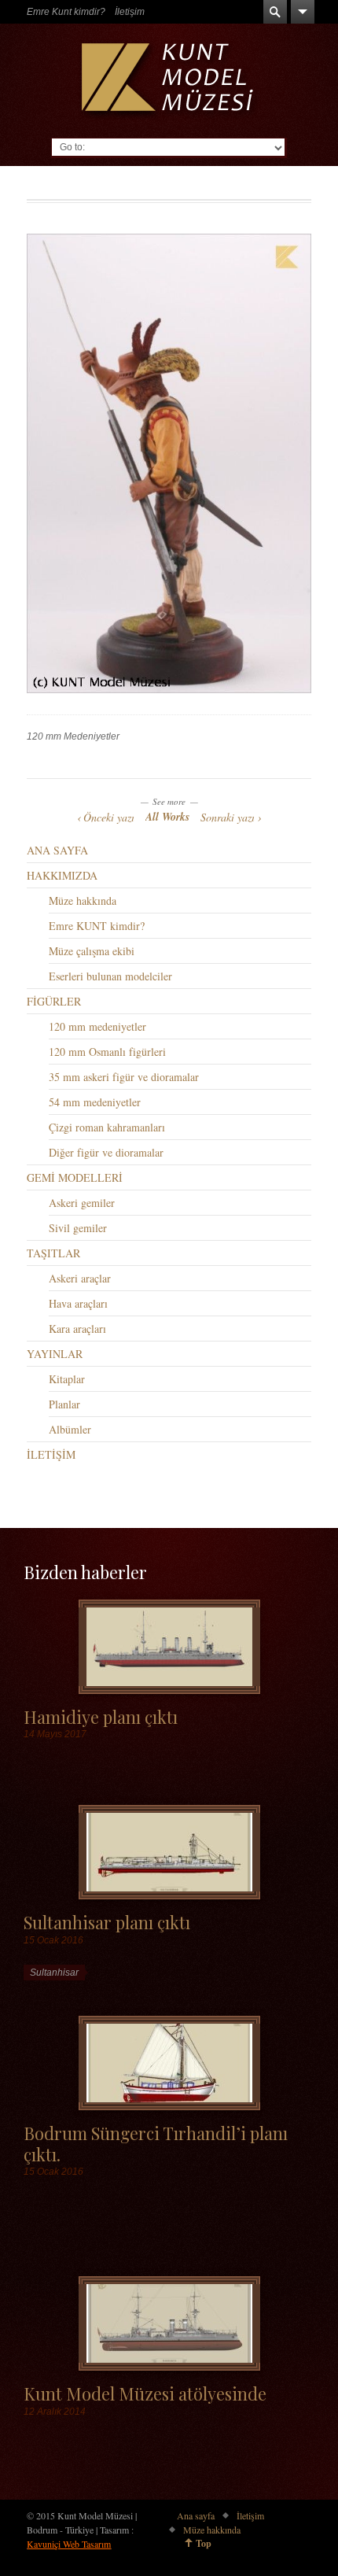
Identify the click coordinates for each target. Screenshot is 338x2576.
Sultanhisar (54, 1973)
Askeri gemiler (82, 1203)
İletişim (130, 12)
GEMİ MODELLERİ (75, 1177)
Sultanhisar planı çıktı (107, 1922)
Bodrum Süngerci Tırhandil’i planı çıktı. (156, 2143)
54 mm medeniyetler (95, 1102)
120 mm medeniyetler (97, 1026)
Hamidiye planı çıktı (101, 1716)
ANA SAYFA (57, 850)
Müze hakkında (83, 900)
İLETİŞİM (51, 1454)
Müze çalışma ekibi (92, 951)
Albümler (70, 1429)
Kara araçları (77, 1329)
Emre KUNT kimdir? (97, 926)
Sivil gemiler (78, 1228)
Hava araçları (78, 1303)
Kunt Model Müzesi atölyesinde (145, 2393)
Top (204, 2543)
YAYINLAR (55, 1354)
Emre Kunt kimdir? (66, 12)
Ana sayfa (196, 2515)
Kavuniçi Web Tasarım (69, 2544)
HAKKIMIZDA (62, 875)
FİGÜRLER (54, 1001)
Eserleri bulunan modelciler (110, 976)
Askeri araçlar (80, 1278)
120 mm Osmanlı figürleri (107, 1052)
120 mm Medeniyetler (73, 736)
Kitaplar (67, 1379)
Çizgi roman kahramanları (107, 1127)
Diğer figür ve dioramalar (106, 1152)
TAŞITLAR (53, 1253)
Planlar (64, 1404)
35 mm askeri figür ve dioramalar (124, 1077)
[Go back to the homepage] (169, 81)
